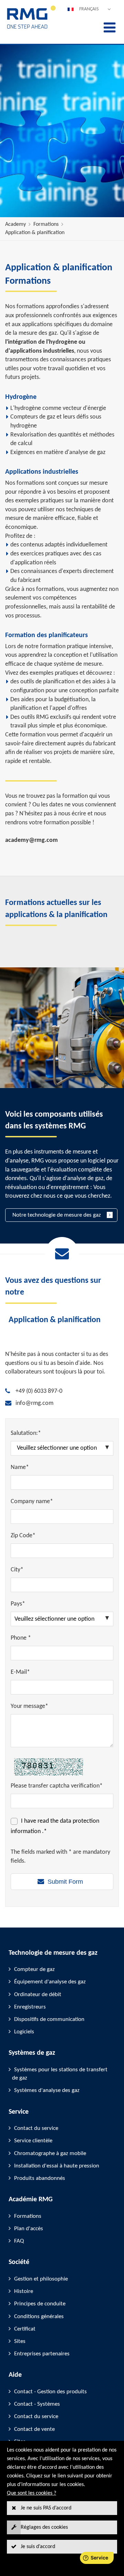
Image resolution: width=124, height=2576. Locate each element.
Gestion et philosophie (41, 2279)
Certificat (25, 2329)
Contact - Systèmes (37, 2404)
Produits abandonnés (40, 2178)
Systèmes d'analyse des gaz (47, 2090)
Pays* (18, 1604)
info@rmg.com (34, 1403)
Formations (46, 224)
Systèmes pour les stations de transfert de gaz (60, 2074)
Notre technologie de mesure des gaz (57, 1215)
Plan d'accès (29, 2229)
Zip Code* (23, 1536)
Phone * (21, 1638)
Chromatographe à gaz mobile (50, 2154)
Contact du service (36, 2128)
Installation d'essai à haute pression (57, 2166)
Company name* (32, 1502)
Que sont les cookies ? (32, 2493)
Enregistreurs (30, 2007)
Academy (15, 224)
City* (17, 1570)
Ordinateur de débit (38, 1995)
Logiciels (24, 2032)
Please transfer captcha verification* (57, 1786)
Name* (20, 1467)
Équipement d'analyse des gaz (50, 1982)
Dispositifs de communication (49, 2019)
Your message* (29, 1706)
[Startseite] (32, 28)
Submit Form (65, 1882)
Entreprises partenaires (42, 2354)
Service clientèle (33, 2141)
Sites (20, 2341)
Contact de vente (34, 2429)
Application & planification (35, 233)
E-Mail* (20, 1672)
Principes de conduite (40, 2304)
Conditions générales (39, 2317)
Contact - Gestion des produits (50, 2392)
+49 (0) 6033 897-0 (39, 1391)
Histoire (24, 2291)
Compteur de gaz (34, 1969)
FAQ (19, 2241)
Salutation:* (26, 1433)
